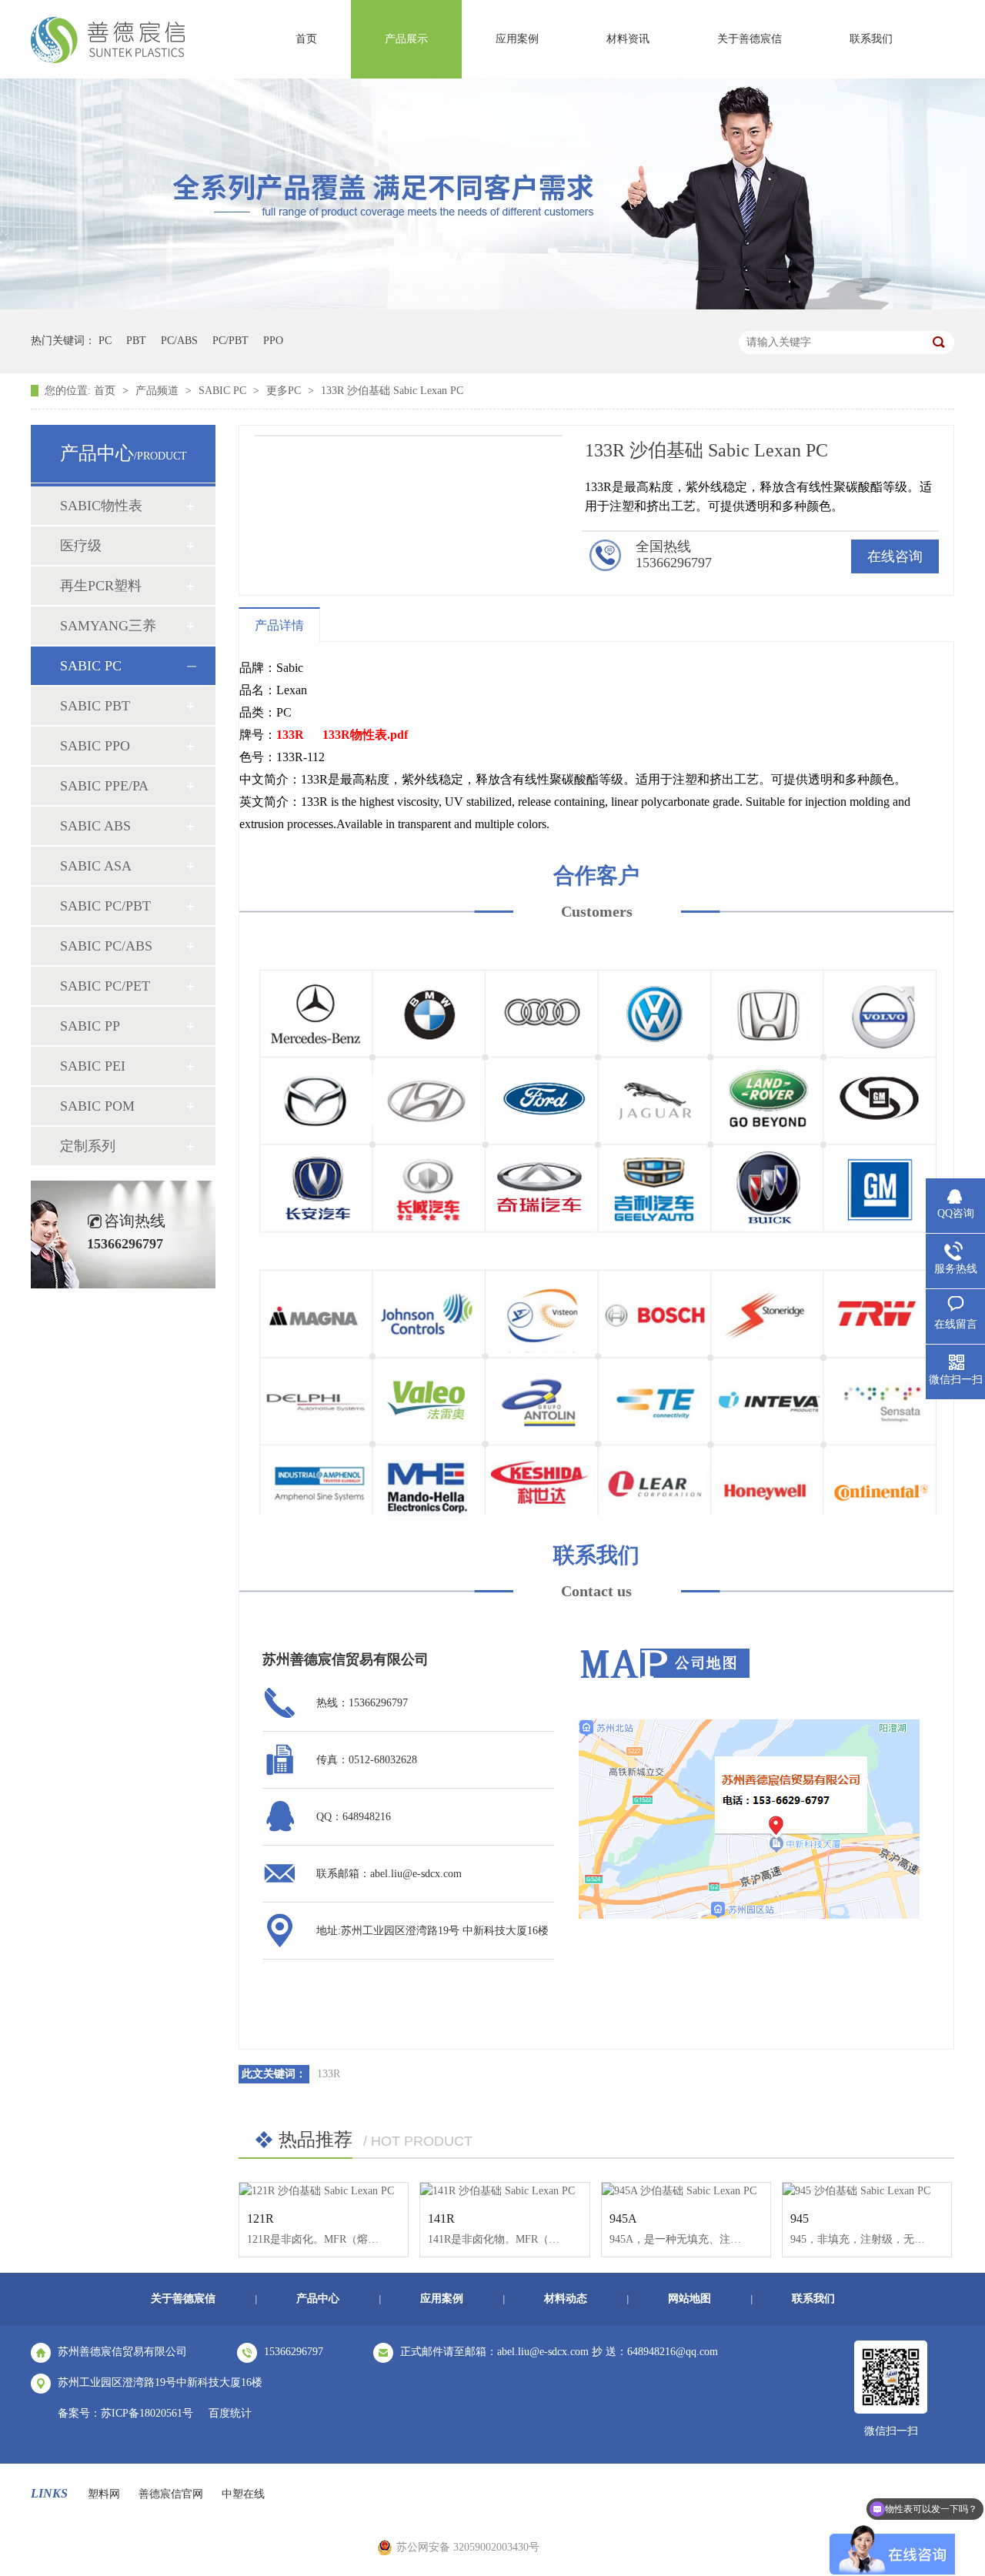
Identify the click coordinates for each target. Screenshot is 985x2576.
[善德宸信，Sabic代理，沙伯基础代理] (108, 58)
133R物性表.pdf (365, 735)
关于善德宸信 (750, 39)
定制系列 (88, 1146)
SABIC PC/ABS (106, 946)
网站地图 (689, 2299)
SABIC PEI (93, 1066)
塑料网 (104, 2494)
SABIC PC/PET (105, 986)
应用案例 (517, 39)
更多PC (285, 391)
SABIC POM (97, 1106)
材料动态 (566, 2299)
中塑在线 (243, 2494)
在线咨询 (895, 556)
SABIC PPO (95, 746)
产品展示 (406, 39)
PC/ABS (179, 341)
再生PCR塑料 (101, 586)
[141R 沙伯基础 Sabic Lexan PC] (504, 2191)
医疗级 (81, 546)
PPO (273, 341)
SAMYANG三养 (108, 626)
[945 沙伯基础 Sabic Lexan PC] (867, 2191)
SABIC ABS (95, 826)
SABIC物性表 (101, 506)
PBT (136, 341)
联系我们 (871, 39)
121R (260, 2219)
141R (441, 2219)
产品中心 (318, 2299)
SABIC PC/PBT (105, 906)
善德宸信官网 (171, 2494)
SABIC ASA (96, 866)
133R (290, 735)
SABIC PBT (95, 706)
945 (800, 2219)
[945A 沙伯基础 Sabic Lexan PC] (686, 2191)
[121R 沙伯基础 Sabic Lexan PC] (324, 2191)
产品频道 (159, 391)
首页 (306, 39)
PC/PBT (230, 341)
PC (105, 341)
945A (623, 2219)
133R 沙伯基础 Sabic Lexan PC (392, 391)
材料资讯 (628, 39)
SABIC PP (90, 1026)
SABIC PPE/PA (104, 786)
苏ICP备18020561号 (147, 2413)
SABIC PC (224, 391)
